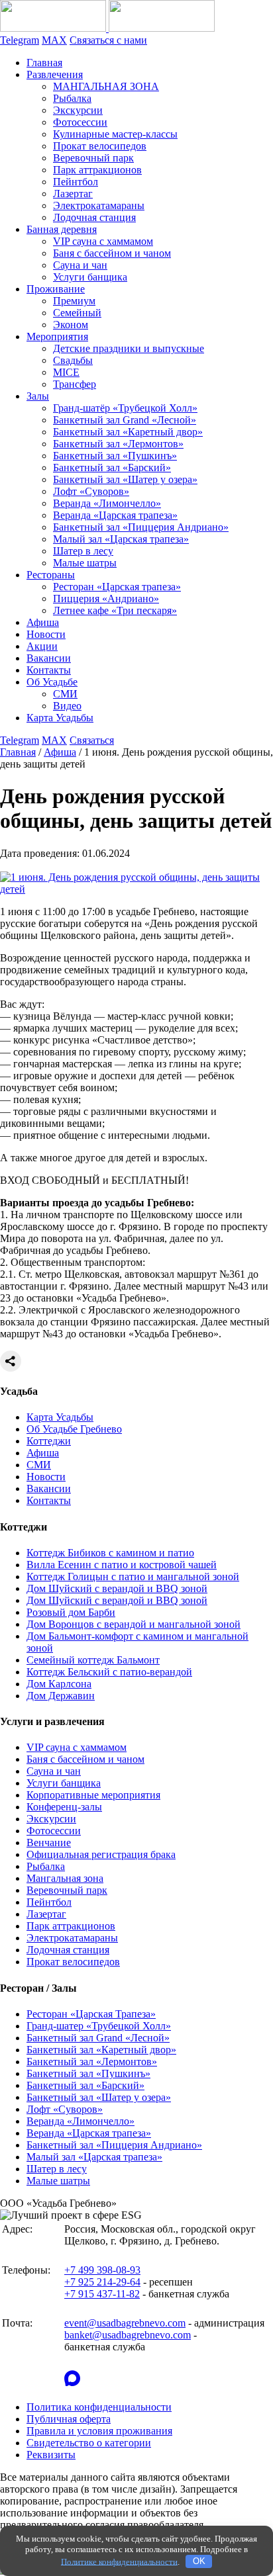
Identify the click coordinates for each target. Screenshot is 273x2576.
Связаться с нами (108, 40)
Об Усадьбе (52, 682)
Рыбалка (72, 98)
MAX (54, 40)
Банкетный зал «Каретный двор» (128, 432)
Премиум (74, 301)
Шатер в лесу (83, 551)
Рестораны (51, 575)
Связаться (92, 740)
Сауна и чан (80, 265)
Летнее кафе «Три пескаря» (115, 610)
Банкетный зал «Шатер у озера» (125, 479)
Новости (46, 634)
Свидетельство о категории (89, 2443)
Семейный (77, 313)
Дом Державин (61, 1696)
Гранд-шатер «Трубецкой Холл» (99, 2026)
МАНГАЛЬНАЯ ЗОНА (106, 86)
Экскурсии (78, 110)
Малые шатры (85, 563)
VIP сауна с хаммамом (103, 241)
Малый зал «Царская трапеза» (121, 539)
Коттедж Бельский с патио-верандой (109, 1672)
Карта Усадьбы (60, 718)
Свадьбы (73, 360)
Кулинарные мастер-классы (115, 134)
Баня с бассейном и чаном (112, 253)
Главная (44, 63)
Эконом (71, 325)
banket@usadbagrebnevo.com (128, 2335)
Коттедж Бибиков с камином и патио (110, 1553)
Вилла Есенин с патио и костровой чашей (122, 1565)
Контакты (49, 670)
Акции (42, 646)
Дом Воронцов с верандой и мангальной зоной (134, 1624)
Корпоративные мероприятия (93, 1795)
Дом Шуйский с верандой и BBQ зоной (117, 1588)
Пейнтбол (76, 182)
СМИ (65, 694)
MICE (66, 372)
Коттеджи (49, 1441)
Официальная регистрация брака (101, 1854)
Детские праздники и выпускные (129, 348)
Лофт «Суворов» (91, 491)
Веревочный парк (93, 158)
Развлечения (55, 74)
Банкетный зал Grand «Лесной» (125, 420)
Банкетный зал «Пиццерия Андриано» (141, 527)
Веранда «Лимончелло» (107, 503)
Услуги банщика (90, 277)
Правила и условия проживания (99, 2431)
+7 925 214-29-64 (102, 2282)
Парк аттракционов (97, 170)
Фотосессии (80, 122)
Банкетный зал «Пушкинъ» (115, 456)
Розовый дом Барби (71, 1612)
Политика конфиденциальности (99, 2407)
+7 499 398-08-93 (102, 2270)
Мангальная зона (65, 1878)
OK (199, 2561)
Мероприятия (57, 336)
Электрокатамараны (99, 205)
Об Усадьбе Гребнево (74, 1429)
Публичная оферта (69, 2419)
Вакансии (49, 658)
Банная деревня (62, 229)
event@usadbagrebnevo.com (125, 2323)
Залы (38, 396)
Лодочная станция (94, 217)
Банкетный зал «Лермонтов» (118, 444)
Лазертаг (73, 194)
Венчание (49, 1843)
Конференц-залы (64, 1807)
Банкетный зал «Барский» (112, 467)
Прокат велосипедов (100, 146)
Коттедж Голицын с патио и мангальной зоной (133, 1577)
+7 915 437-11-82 (102, 2294)
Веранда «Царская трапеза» (115, 515)
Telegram (20, 40)
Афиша (43, 622)
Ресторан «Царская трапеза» (117, 587)
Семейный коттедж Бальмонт (93, 1660)
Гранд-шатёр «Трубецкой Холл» (125, 408)
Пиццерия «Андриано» (106, 599)
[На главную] (107, 28)
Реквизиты (51, 2455)
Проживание (56, 289)
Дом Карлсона (59, 1684)
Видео (67, 706)
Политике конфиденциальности (119, 2561)
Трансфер (75, 384)
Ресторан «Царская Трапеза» (91, 2014)
